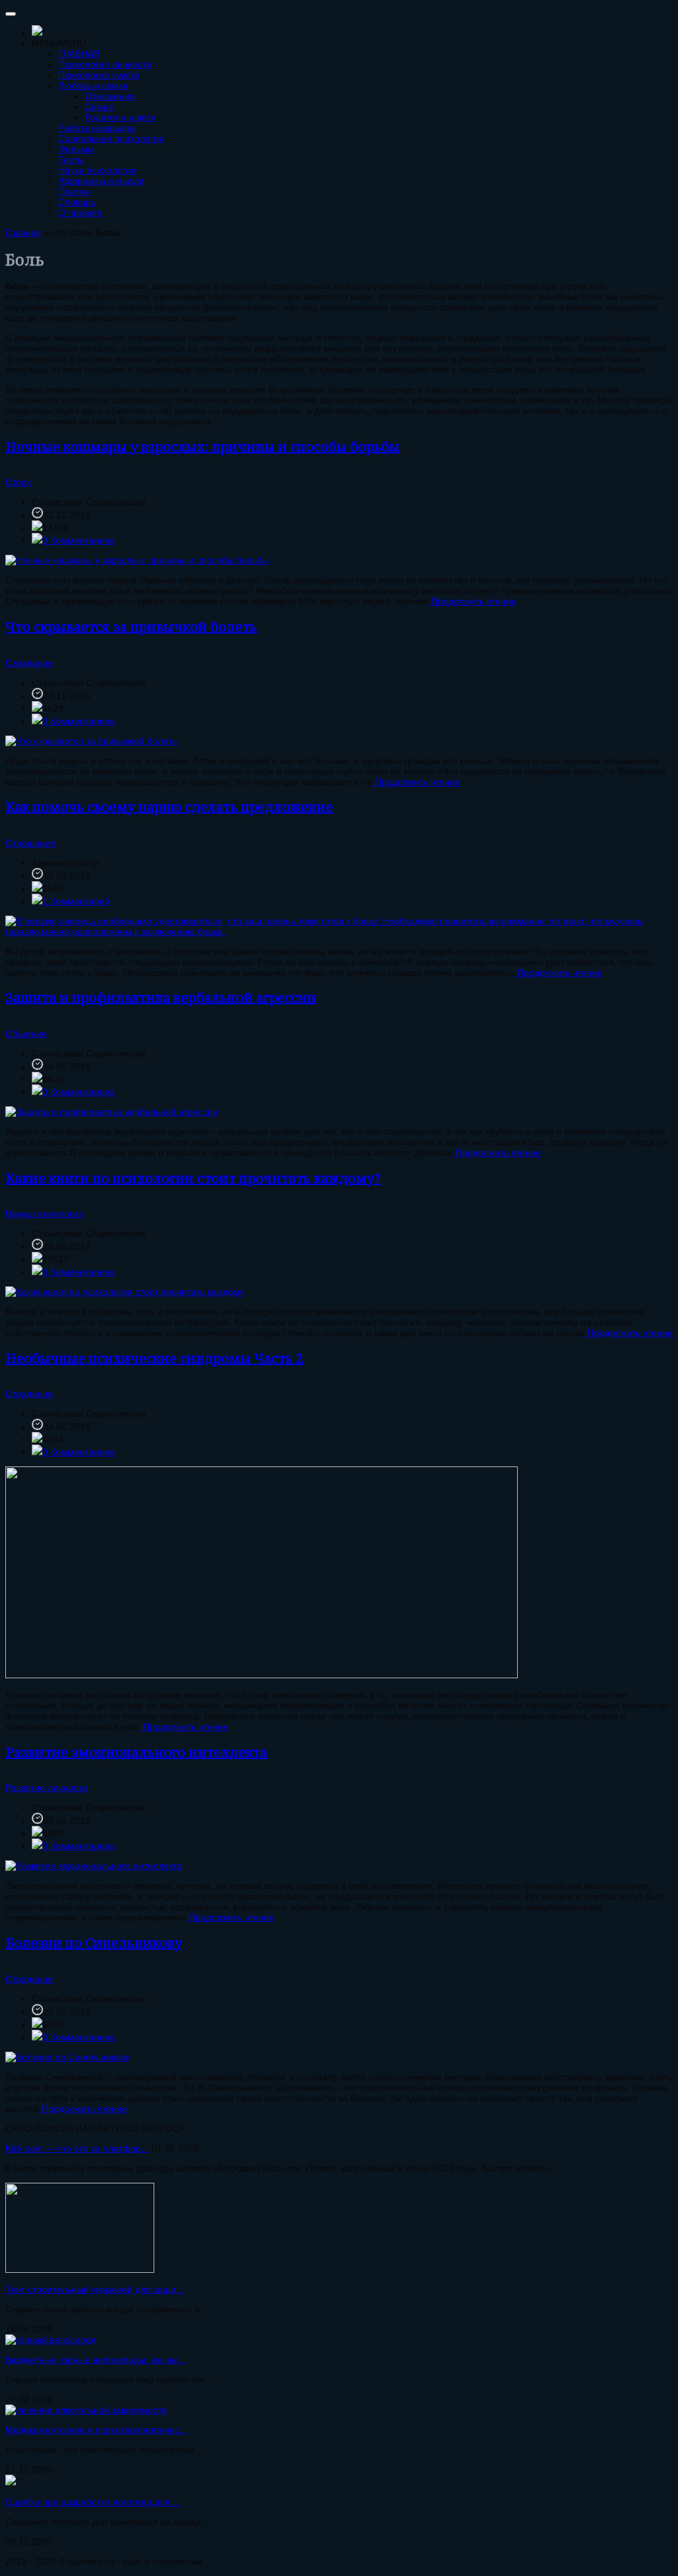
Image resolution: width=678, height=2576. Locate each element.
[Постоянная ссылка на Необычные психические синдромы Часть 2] (262, 1675)
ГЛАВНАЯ (79, 54)
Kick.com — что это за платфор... (77, 2148)
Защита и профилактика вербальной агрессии (161, 997)
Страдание (29, 663)
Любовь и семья (93, 85)
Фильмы (76, 149)
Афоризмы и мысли (101, 181)
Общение (26, 1033)
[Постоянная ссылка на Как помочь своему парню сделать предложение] (339, 931)
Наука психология (97, 170)
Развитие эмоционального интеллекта (136, 1752)
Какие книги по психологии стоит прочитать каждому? (193, 1178)
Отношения (110, 96)
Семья (99, 107)
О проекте (80, 213)
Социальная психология (111, 138)
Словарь (77, 202)
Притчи (74, 191)
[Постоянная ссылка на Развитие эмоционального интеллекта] (94, 1866)
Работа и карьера (97, 128)
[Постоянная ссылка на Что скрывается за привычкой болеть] (91, 741)
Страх (18, 482)
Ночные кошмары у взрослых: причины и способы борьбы (203, 447)
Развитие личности (46, 1788)
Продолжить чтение (472, 601)
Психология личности (105, 64)
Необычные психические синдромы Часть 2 (154, 1358)
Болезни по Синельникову (94, 1943)
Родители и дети (121, 117)
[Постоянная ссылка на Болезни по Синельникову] (68, 2057)
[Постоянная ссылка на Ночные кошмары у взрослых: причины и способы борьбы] (137, 560)
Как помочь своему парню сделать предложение (169, 807)
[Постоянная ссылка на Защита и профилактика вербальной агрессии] (112, 1112)
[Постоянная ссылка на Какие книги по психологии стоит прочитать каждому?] (125, 1292)
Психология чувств (99, 75)
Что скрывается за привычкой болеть (131, 627)
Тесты (71, 160)
